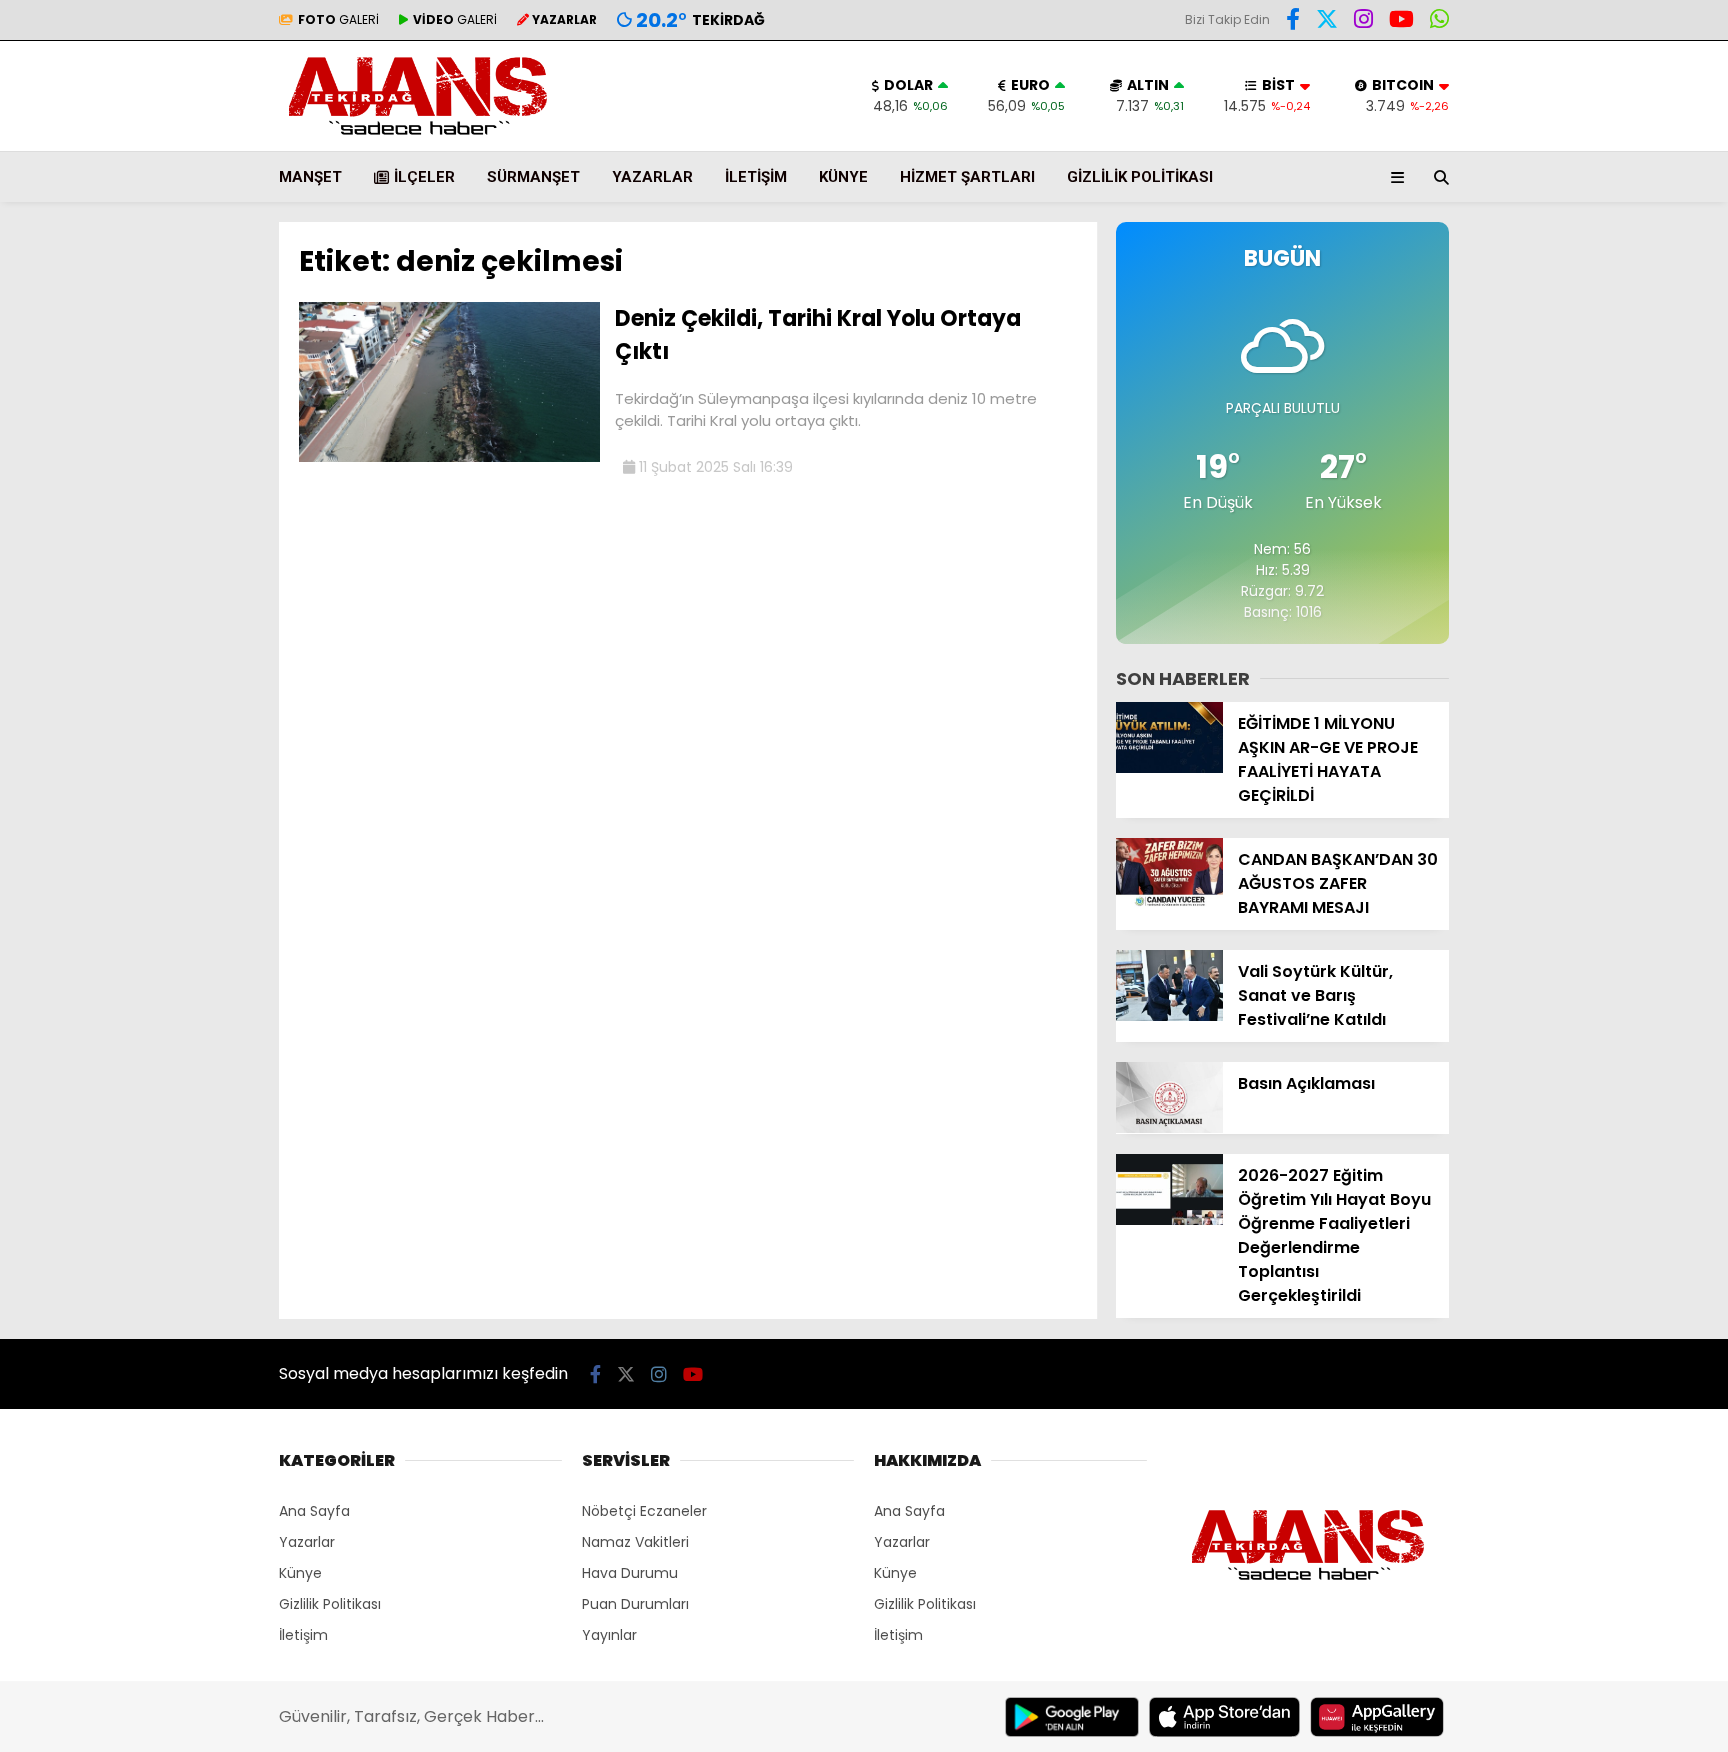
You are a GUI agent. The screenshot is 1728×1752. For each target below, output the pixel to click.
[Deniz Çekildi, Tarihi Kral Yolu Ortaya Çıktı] (449, 457)
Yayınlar (609, 1635)
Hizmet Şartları (967, 177)
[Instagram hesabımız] (1363, 22)
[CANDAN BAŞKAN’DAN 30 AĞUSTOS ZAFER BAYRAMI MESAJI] (1169, 904)
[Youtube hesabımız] (1401, 22)
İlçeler (424, 177)
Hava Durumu (630, 1573)
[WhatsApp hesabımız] (1439, 22)
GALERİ (338, 19)
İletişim (756, 177)
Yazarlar (652, 177)
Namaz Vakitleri (635, 1542)
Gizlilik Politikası (1140, 177)
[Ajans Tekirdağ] (418, 141)
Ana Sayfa (314, 1511)
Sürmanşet (533, 177)
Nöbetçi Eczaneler (644, 1511)
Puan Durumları (635, 1604)
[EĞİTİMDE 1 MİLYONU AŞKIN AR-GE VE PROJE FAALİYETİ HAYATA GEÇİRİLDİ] (1169, 768)
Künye (843, 177)
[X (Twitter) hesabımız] (1327, 22)
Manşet (310, 177)
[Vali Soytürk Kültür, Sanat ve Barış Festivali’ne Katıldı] (1169, 1016)
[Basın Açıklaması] (1169, 1128)
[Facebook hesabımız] (1293, 22)
